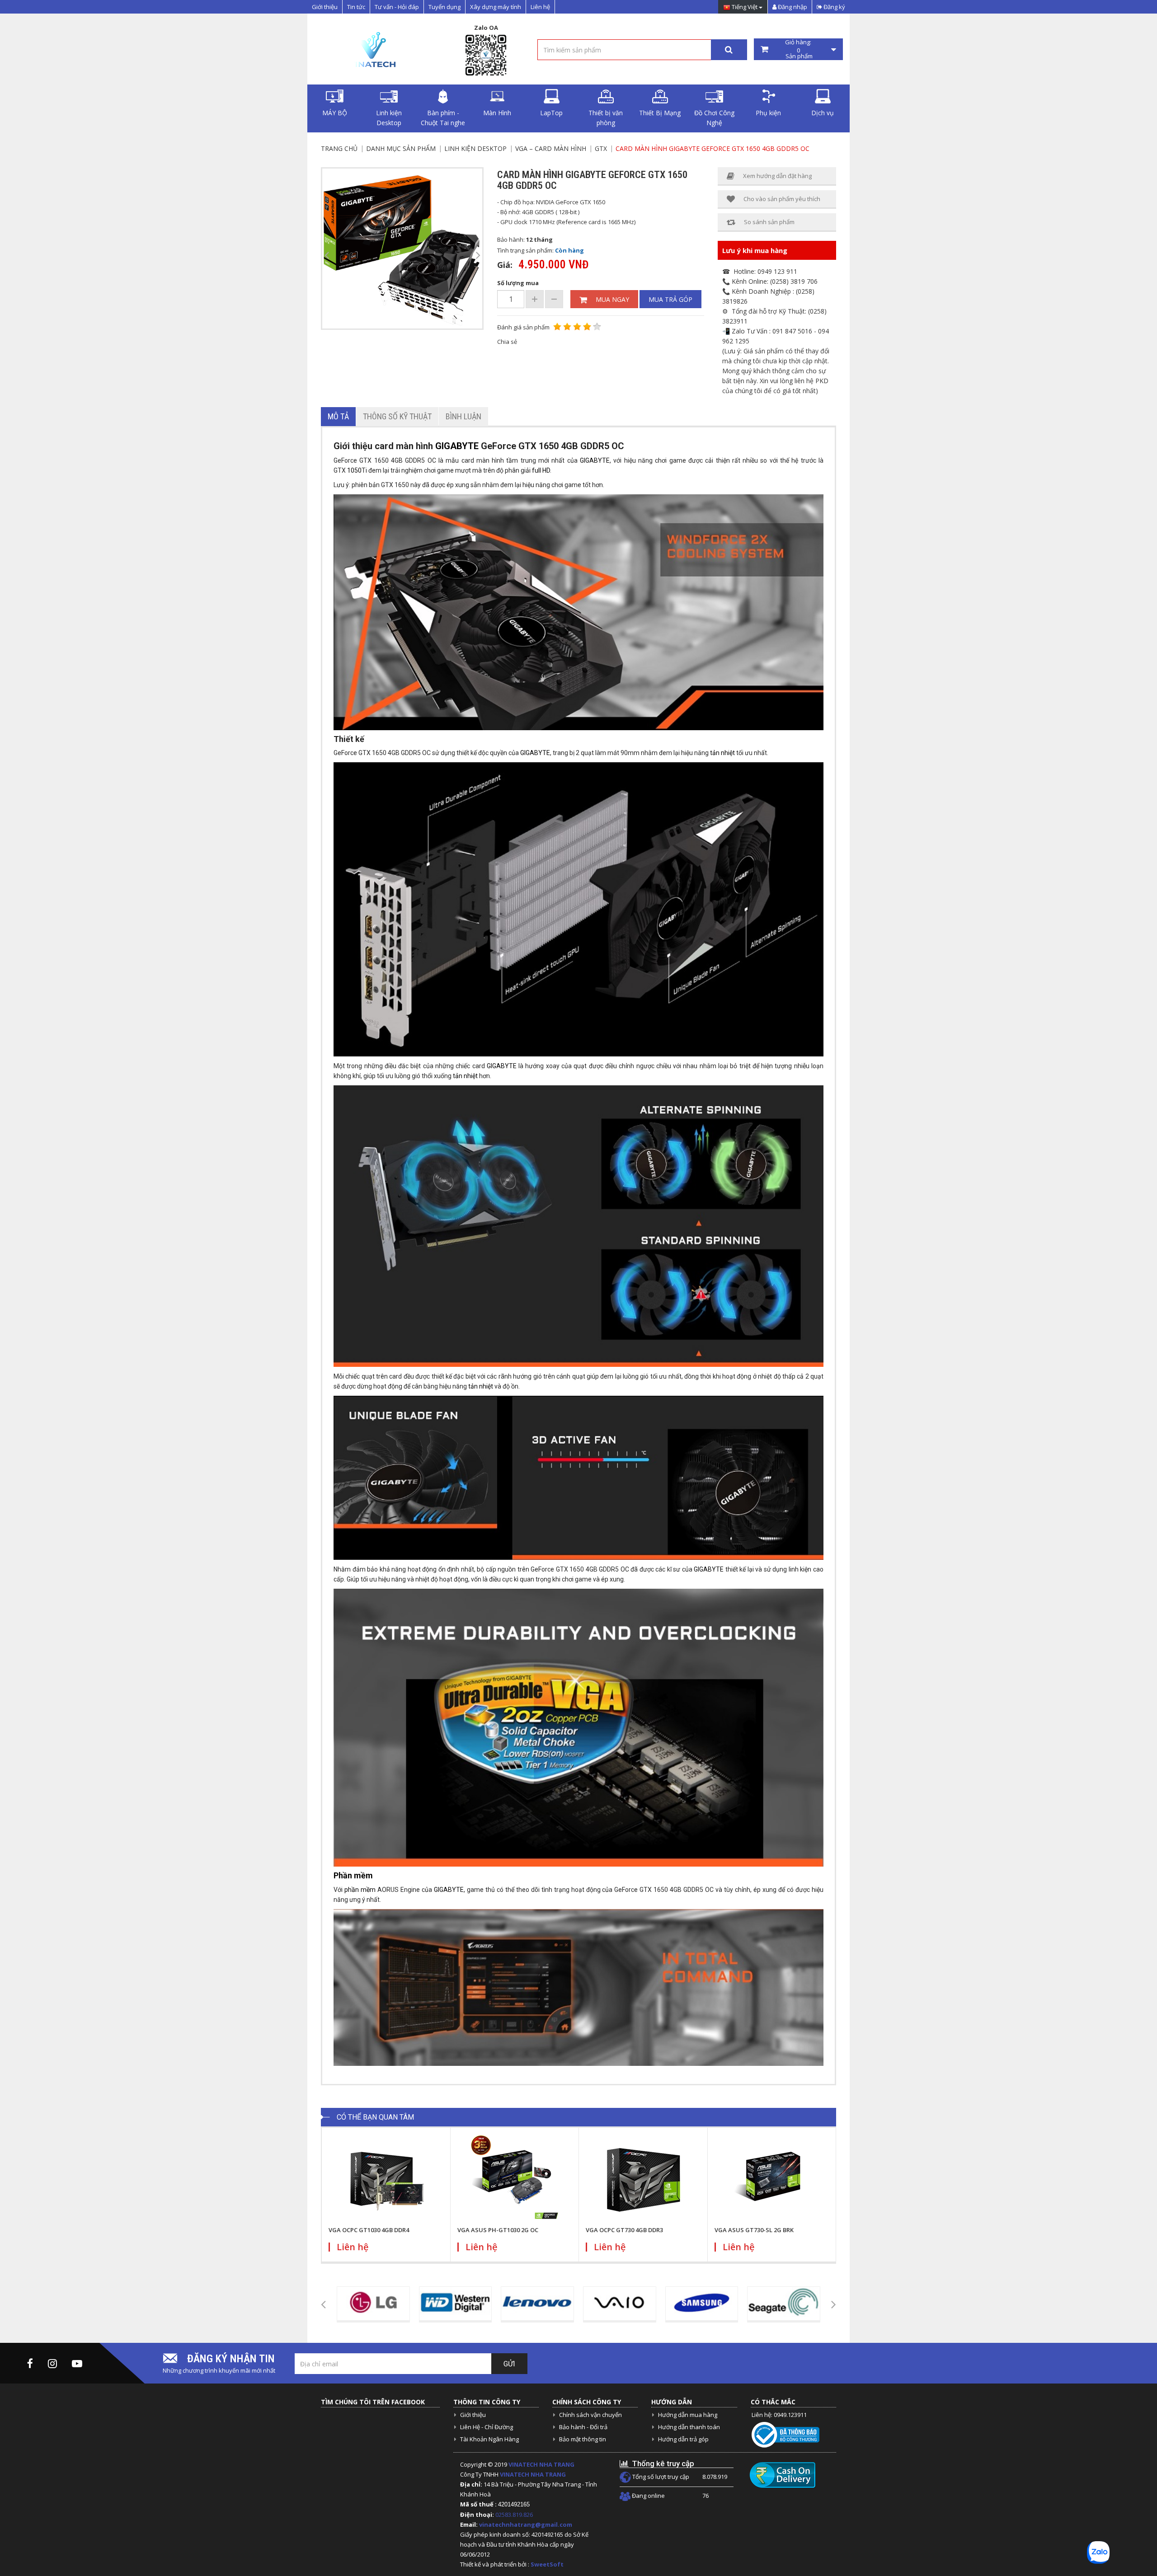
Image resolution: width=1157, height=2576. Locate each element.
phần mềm (360, 1890)
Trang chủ (339, 148)
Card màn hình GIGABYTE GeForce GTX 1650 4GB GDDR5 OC (713, 148)
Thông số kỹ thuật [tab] (397, 416)
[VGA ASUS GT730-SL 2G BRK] (772, 2179)
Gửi (509, 2364)
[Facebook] (30, 2363)
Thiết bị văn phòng (606, 118)
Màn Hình (497, 113)
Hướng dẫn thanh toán (689, 2427)
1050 (354, 470)
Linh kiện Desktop (389, 118)
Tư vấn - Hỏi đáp (397, 7)
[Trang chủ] (371, 49)
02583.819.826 (515, 2515)
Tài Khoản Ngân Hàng (489, 2439)
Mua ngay (612, 299)
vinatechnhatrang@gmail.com (526, 2524)
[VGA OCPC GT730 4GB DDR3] (643, 2179)
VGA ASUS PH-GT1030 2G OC (498, 2230)
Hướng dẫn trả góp (683, 2439)
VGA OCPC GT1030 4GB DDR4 (369, 2230)
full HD (541, 470)
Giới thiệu (325, 7)
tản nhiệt (722, 753)
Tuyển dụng (444, 7)
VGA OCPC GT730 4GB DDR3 (624, 2230)
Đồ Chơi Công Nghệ (714, 118)
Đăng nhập (792, 7)
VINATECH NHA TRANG (541, 2464)
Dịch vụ (823, 113)
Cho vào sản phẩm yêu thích (782, 199)
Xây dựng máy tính (496, 7)
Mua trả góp (670, 299)
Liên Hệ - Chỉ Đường (487, 2427)
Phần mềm (353, 1875)
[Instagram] (52, 2363)
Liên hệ (540, 7)
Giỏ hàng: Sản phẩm (798, 49)
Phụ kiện (768, 113)
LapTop (551, 113)
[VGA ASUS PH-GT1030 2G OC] (515, 2179)
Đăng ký (834, 7)
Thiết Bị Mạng (660, 113)
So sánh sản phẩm (769, 222)
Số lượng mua (518, 283)
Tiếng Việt (745, 7)
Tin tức (356, 7)
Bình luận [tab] (463, 416)
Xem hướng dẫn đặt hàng (777, 176)
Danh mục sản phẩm (401, 148)
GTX (601, 148)
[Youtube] (77, 2363)
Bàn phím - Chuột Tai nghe (443, 118)
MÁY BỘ (335, 113)
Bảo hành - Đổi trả (583, 2427)
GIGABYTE (457, 446)
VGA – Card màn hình (551, 148)
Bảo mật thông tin (583, 2439)
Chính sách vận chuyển (590, 2415)
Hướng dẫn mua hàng (688, 2415)
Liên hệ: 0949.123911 (779, 2415)
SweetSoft (547, 2564)
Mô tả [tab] (338, 416)
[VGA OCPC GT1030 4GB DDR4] (386, 2179)
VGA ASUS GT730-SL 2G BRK (754, 2230)
